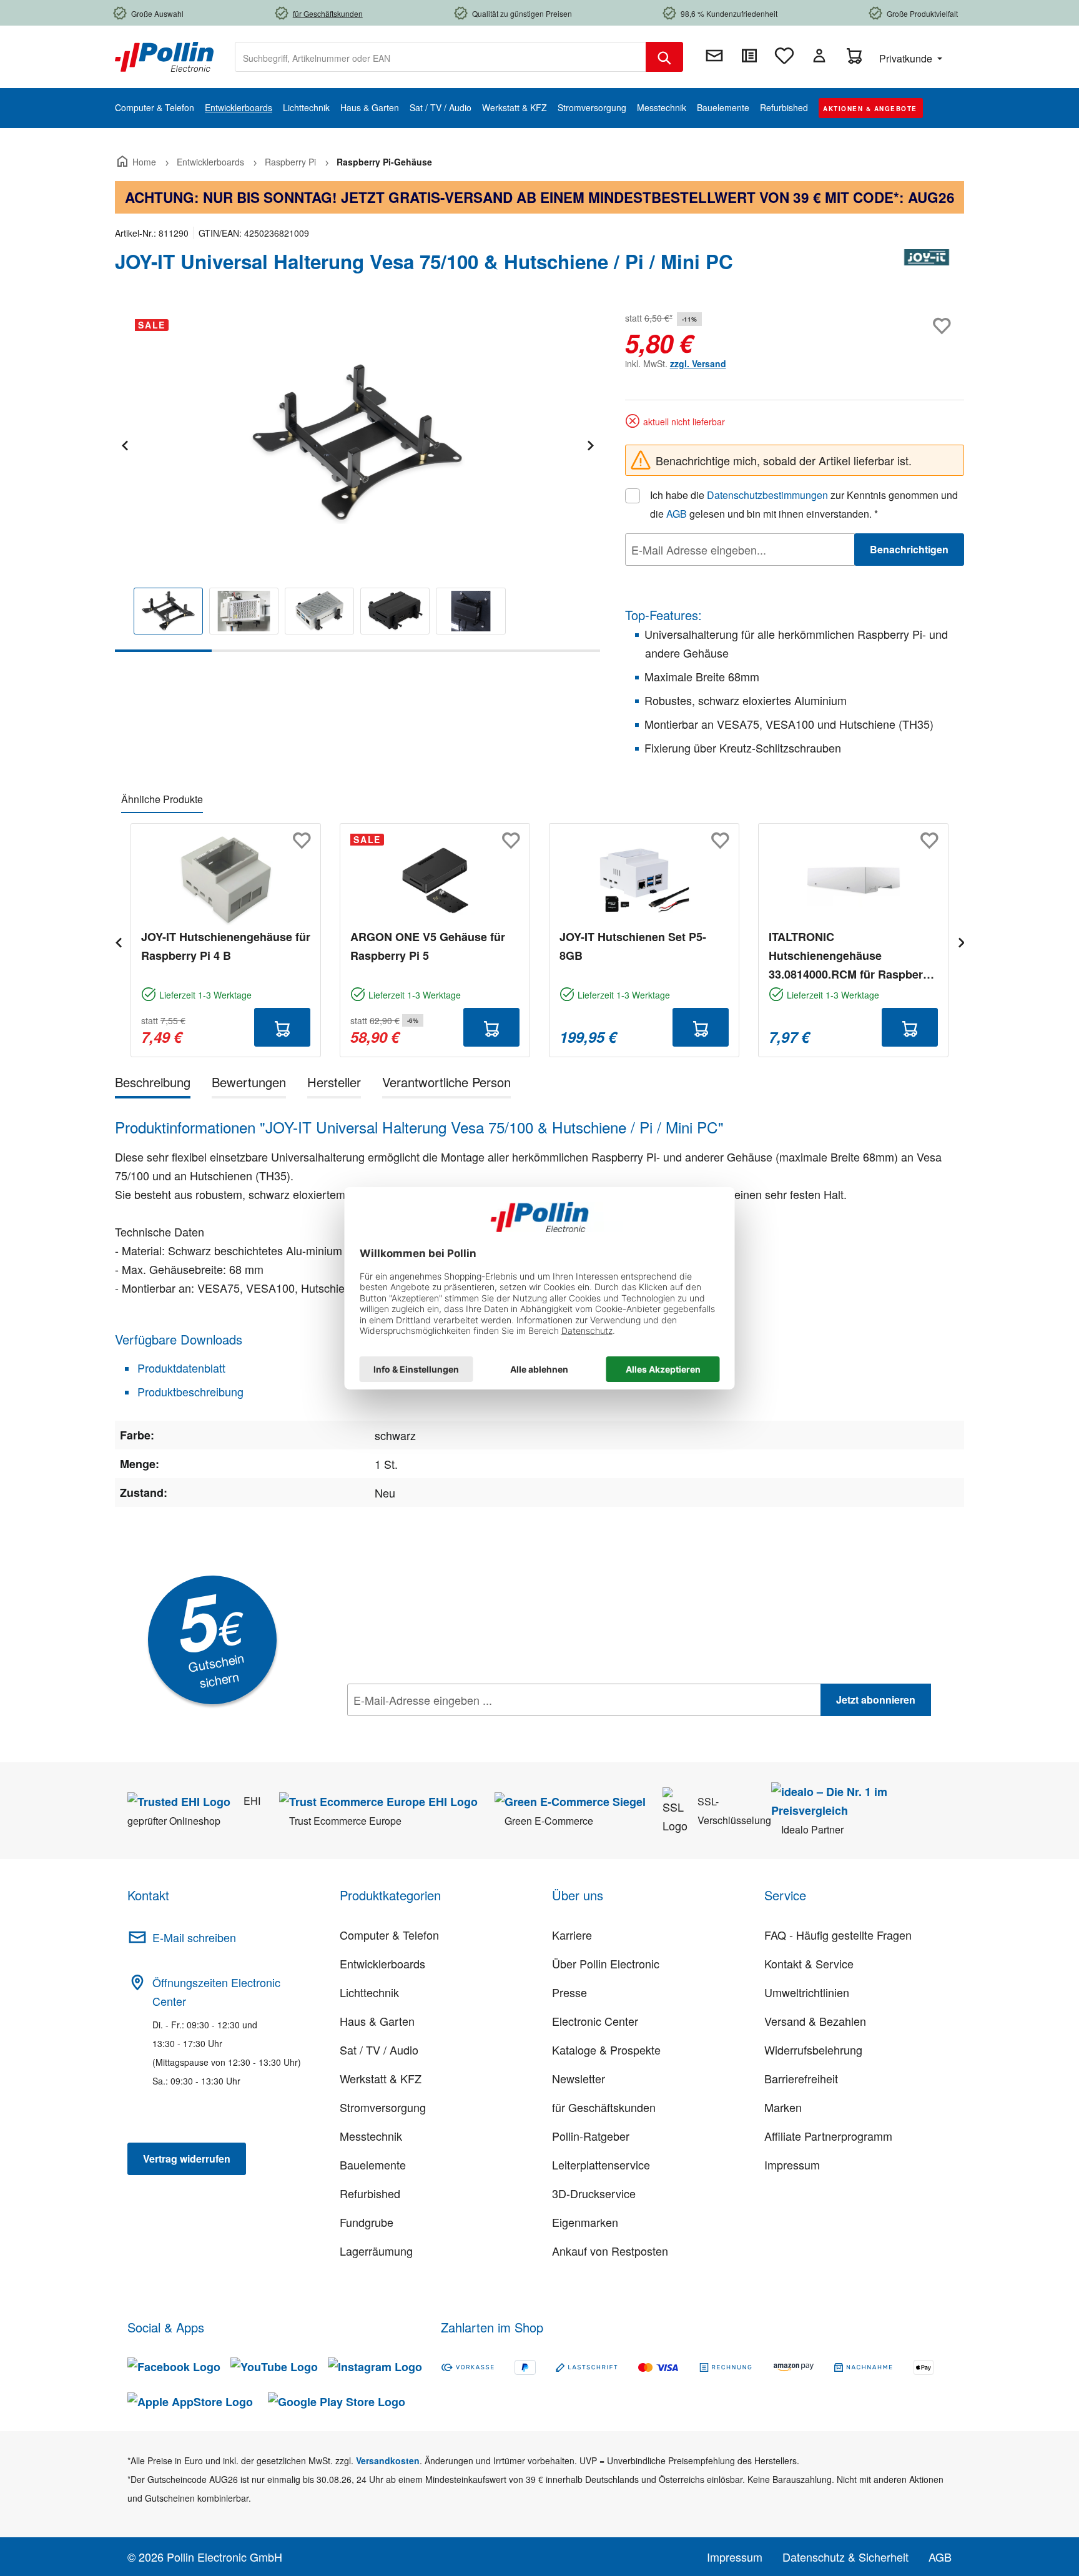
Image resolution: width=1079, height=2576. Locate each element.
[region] (357, 481)
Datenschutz (428, 1727)
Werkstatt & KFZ (381, 2078)
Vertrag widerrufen (187, 2159)
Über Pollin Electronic (606, 1963)
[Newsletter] (714, 56)
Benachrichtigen (909, 549)
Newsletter (579, 2078)
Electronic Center (595, 2021)
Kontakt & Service (809, 1963)
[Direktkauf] (749, 56)
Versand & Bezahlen (815, 2021)
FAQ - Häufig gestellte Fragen (838, 1935)
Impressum (792, 2164)
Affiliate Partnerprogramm (828, 2136)
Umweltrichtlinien (807, 1992)
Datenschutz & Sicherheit (845, 2557)
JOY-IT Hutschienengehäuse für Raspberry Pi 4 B (226, 946)
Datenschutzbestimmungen (767, 495)
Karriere (572, 1935)
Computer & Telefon (389, 1935)
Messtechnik (371, 2136)
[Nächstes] (590, 444)
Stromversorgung (383, 2107)
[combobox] (441, 57)
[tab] (153, 1084)
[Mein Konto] (819, 56)
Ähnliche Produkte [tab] (162, 799)
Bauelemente (373, 2164)
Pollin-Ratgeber (591, 2136)
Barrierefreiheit (801, 2078)
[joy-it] (927, 267)
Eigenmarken (585, 2222)
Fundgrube (367, 2222)
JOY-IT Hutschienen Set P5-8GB (633, 946)
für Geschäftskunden (604, 2107)
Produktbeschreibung (189, 1391)
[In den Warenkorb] (282, 1027)
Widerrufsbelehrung (813, 2050)
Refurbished (370, 2193)
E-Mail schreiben (194, 1937)
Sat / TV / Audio (379, 2050)
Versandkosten (388, 2460)
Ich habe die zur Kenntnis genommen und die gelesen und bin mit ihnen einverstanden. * (804, 504)
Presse (569, 1992)
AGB (677, 514)
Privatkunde (907, 58)
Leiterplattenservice (601, 2164)
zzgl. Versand (698, 363)
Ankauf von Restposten (610, 2251)
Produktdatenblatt (180, 1368)
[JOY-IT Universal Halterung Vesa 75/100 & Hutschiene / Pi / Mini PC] (357, 443)
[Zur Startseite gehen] (164, 56)
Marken (783, 2107)
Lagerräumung (376, 2251)
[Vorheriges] (124, 444)
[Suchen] (664, 57)
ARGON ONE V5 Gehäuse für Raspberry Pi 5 (428, 946)
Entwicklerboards (382, 1963)
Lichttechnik (369, 1992)
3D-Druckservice (594, 2193)
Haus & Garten (377, 2021)
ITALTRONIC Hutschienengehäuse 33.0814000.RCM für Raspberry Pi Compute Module (851, 956)
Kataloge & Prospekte (606, 2050)
